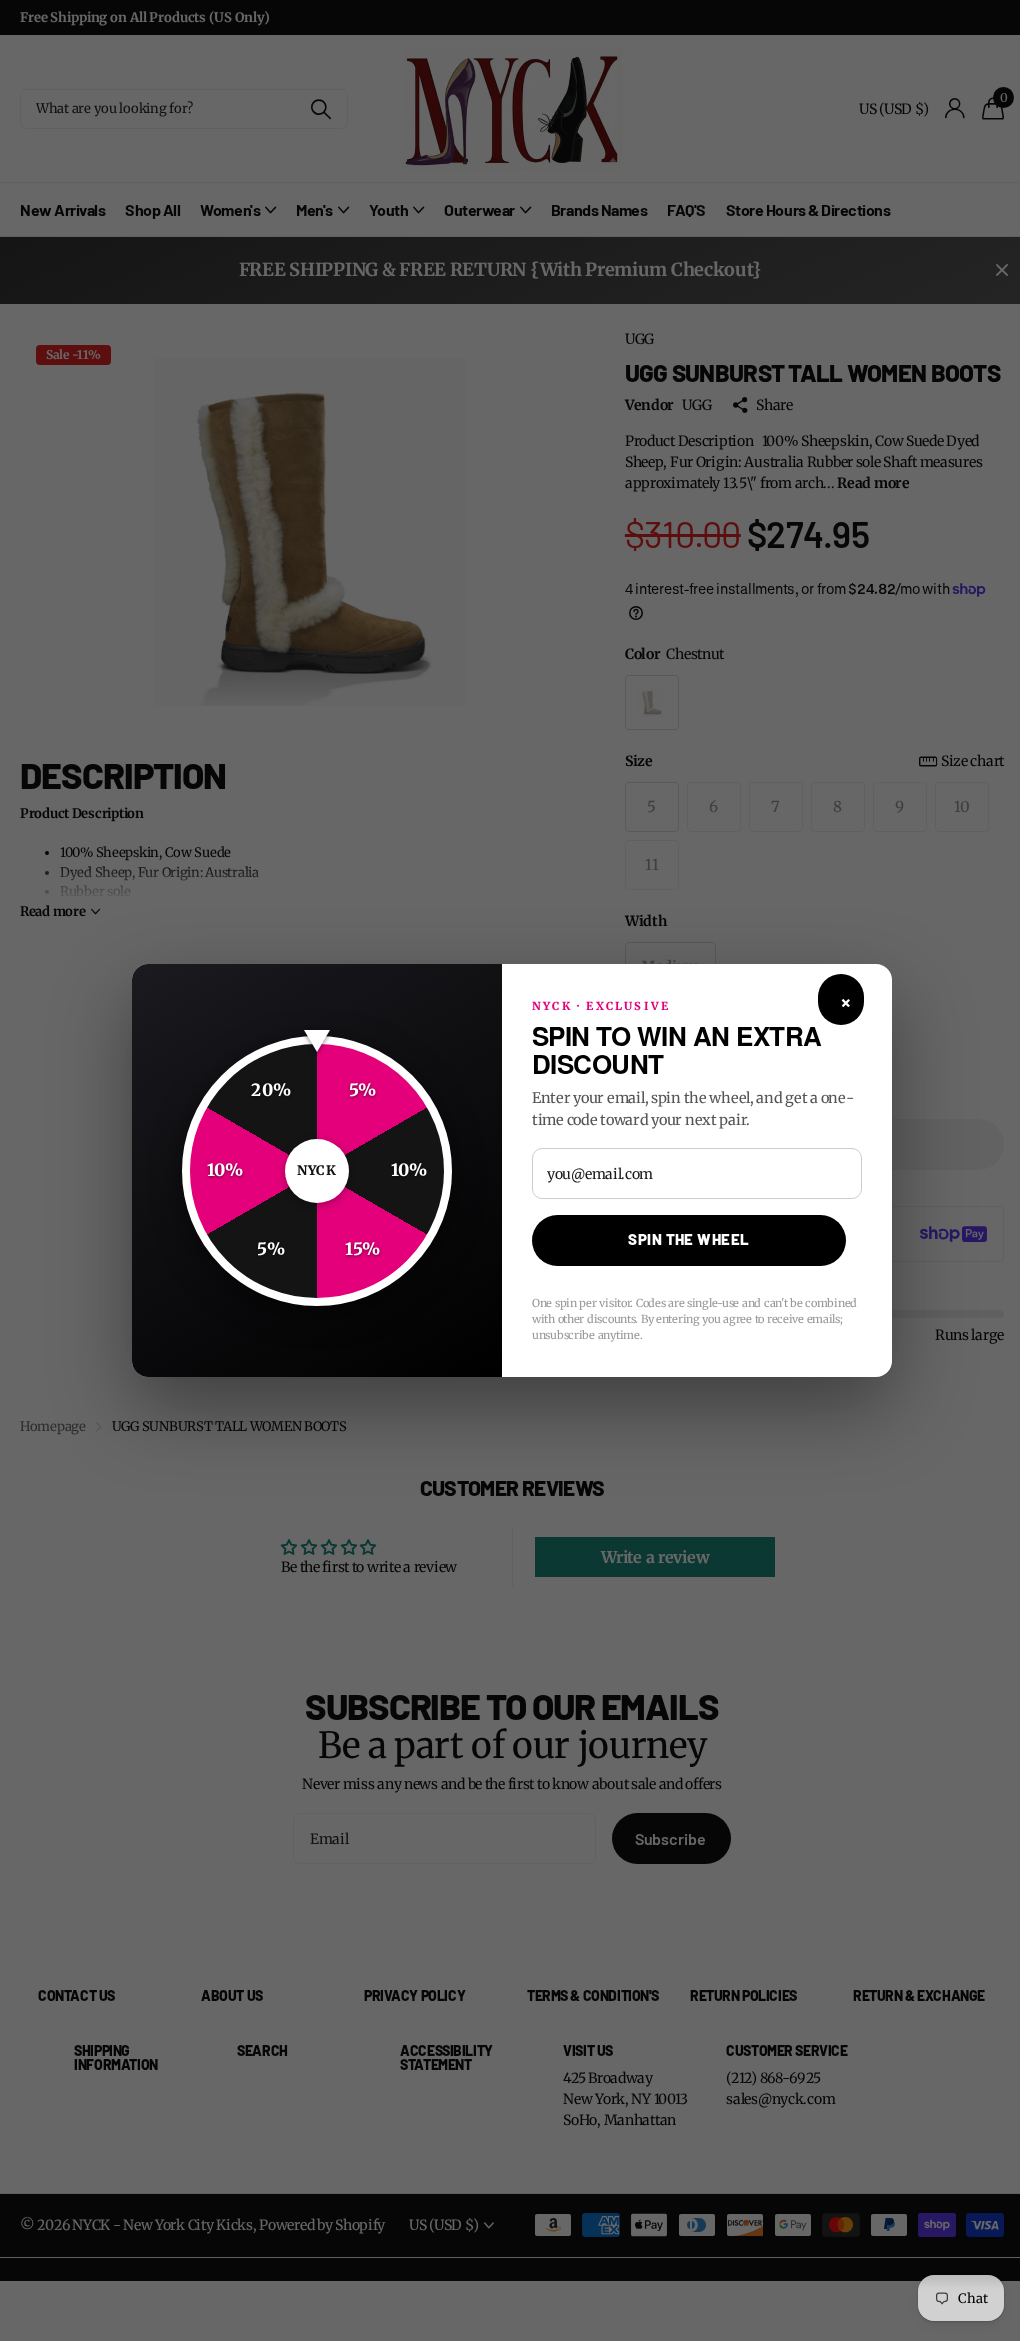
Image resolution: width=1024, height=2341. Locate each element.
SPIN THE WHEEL (681, 1239)
